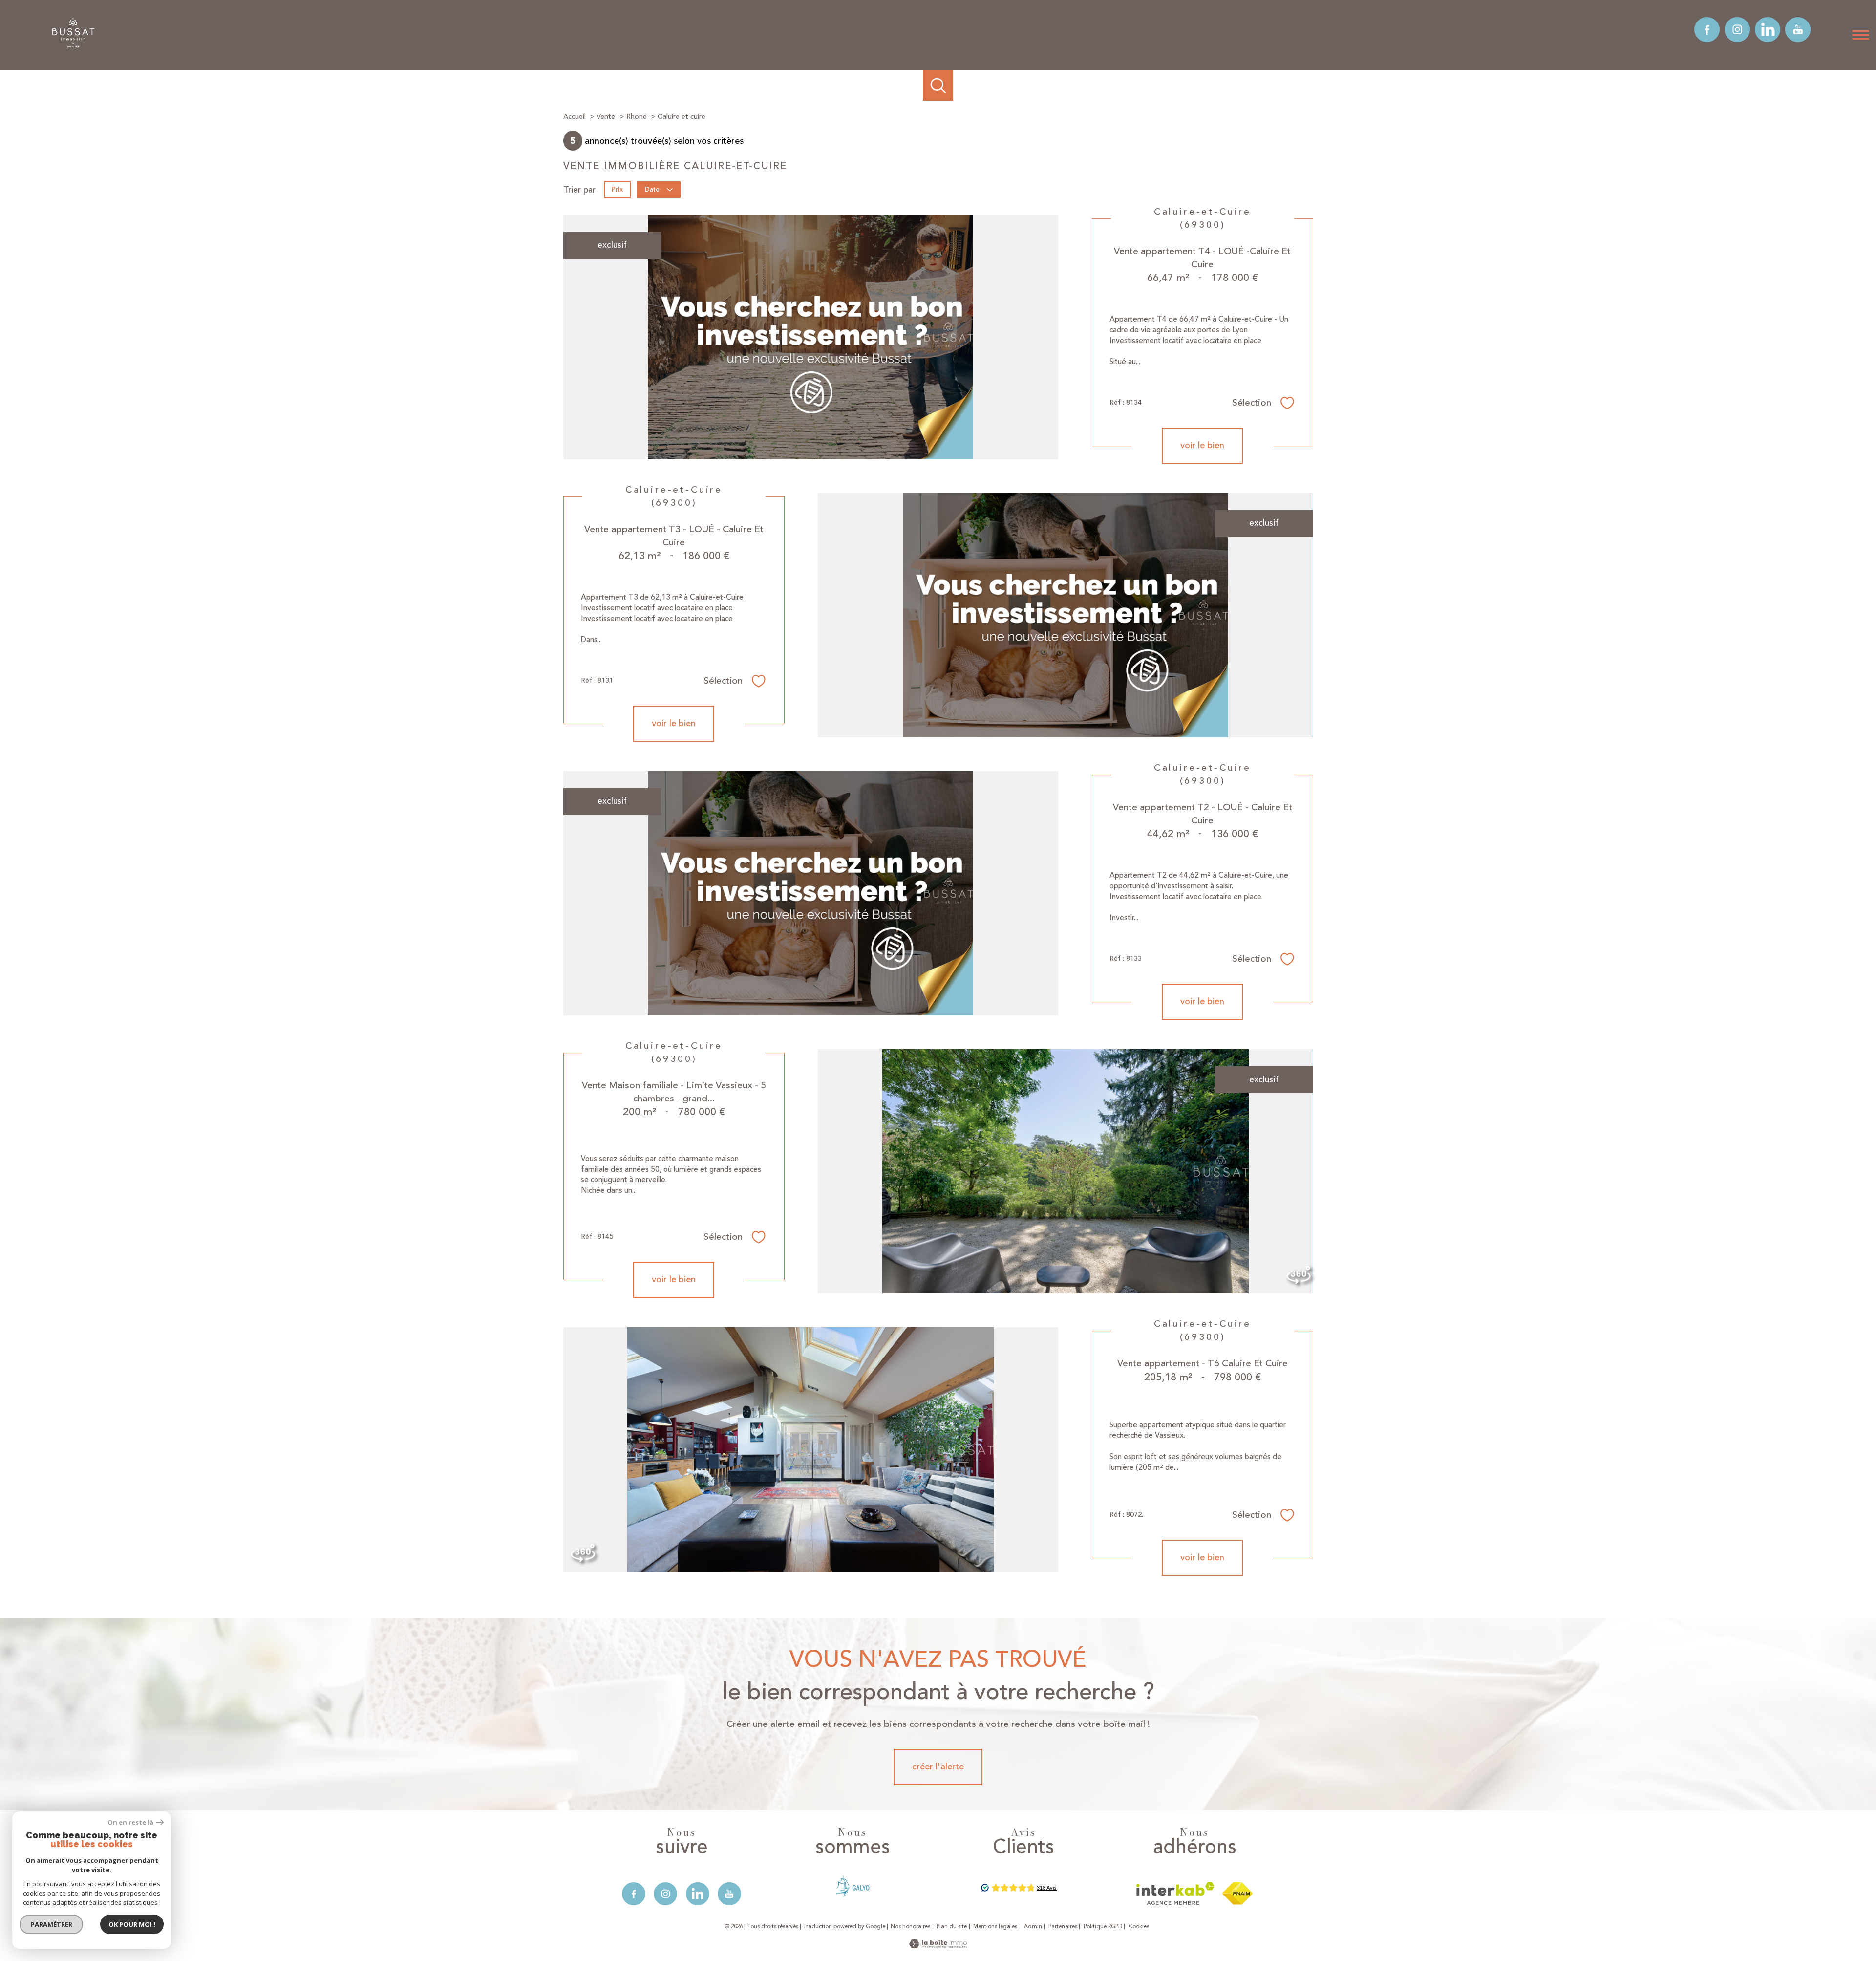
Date (652, 190)
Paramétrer (52, 1924)
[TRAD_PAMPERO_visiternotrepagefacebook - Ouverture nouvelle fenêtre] (1707, 30)
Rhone (637, 117)
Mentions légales (995, 1927)
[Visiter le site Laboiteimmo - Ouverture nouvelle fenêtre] (938, 1946)
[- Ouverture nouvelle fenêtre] (853, 1886)
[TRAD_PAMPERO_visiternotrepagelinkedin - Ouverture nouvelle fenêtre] (1768, 30)
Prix (617, 190)
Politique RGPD (1103, 1927)
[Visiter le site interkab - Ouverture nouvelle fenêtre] (1175, 1894)
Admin (1033, 1927)
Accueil (575, 117)
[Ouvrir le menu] (1860, 35)
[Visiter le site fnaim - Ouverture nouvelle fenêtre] (1237, 1894)
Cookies (1139, 1927)
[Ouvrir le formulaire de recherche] (938, 86)
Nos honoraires (910, 1927)
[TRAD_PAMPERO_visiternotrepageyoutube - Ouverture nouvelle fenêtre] (1798, 30)
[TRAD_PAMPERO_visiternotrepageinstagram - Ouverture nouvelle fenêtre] (1737, 30)
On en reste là (130, 1822)
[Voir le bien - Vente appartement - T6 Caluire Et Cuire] (811, 1449)
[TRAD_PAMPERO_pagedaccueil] (74, 47)
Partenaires (1063, 1927)
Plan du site (952, 1927)
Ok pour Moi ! (132, 1924)
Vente (606, 117)
